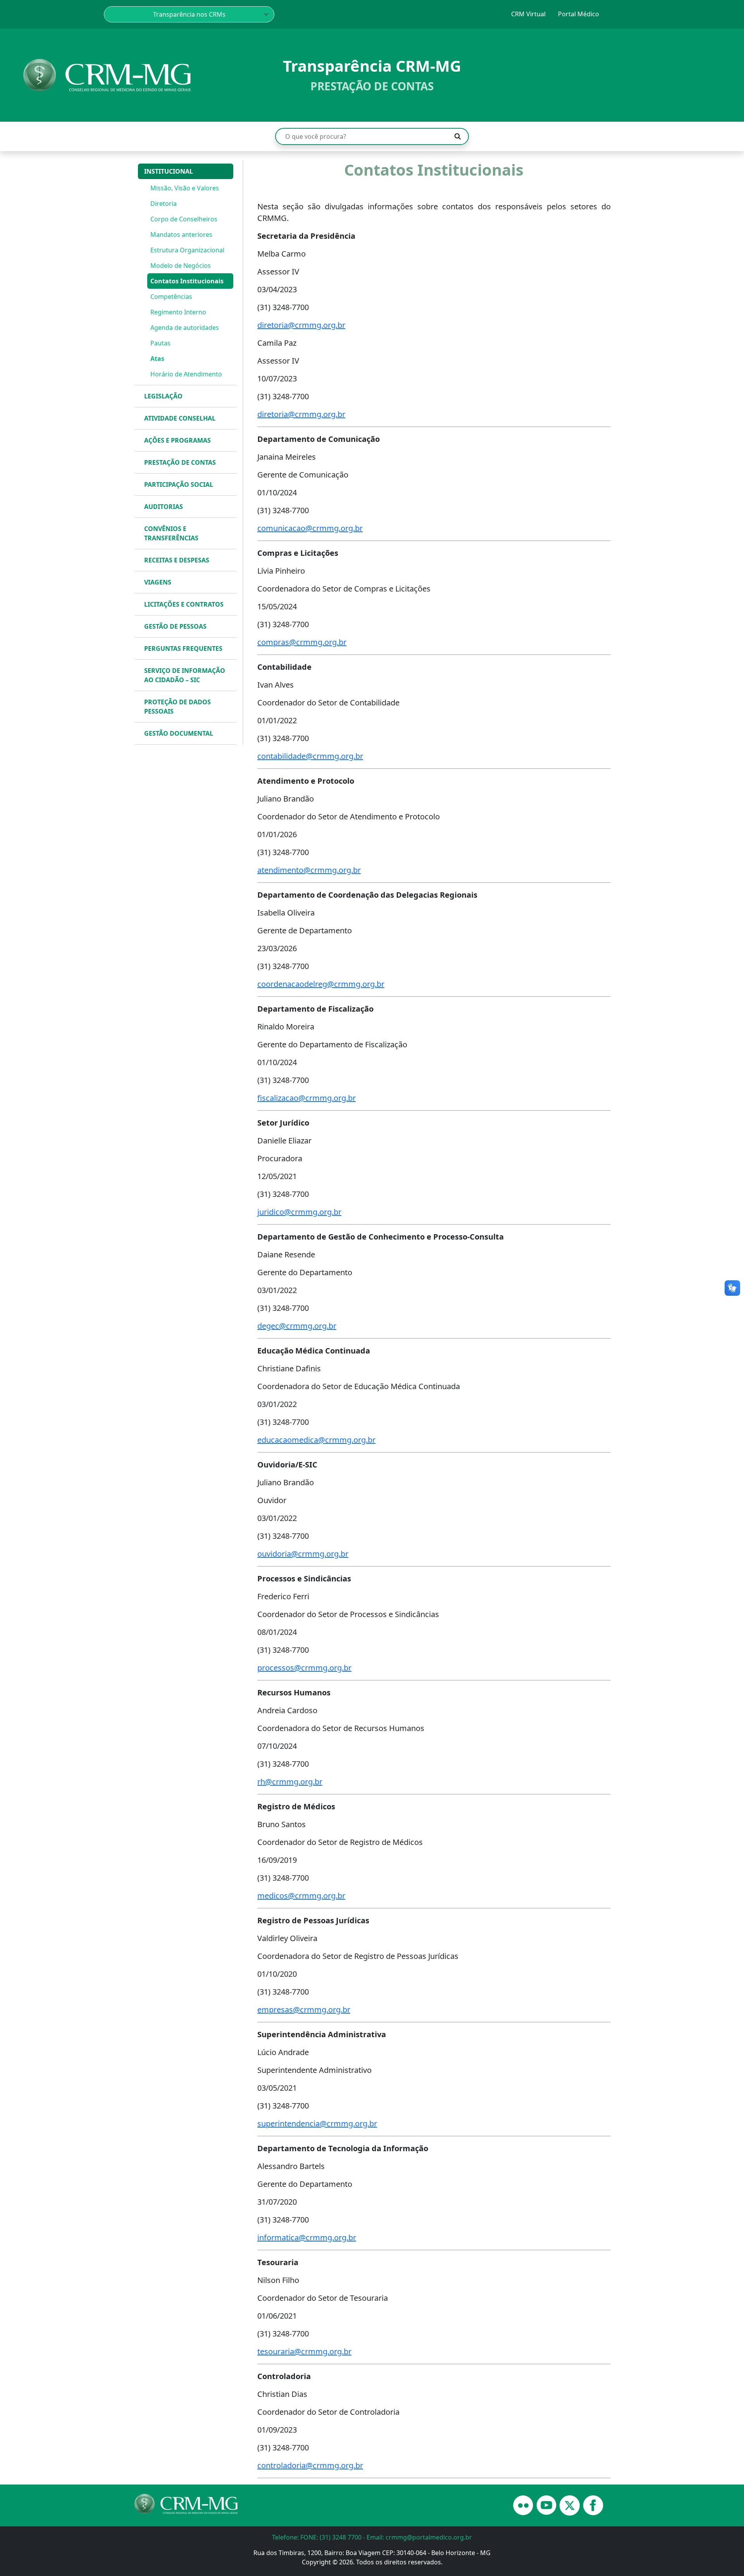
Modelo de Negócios (181, 266)
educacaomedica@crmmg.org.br (316, 1440)
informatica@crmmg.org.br (307, 2237)
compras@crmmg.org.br (302, 642)
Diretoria (164, 203)
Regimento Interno (178, 312)
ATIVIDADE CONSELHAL (180, 418)
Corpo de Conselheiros (184, 219)
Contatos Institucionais (187, 281)
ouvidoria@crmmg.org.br (303, 1554)
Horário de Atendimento (186, 374)
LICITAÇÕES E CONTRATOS (184, 604)
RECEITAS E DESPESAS (177, 560)
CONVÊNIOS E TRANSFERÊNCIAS (171, 533)
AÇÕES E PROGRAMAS (177, 440)
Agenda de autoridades (185, 328)
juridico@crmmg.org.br (299, 1212)
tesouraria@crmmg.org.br (304, 2351)
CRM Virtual (528, 14)
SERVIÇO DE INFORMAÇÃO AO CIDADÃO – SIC (185, 675)
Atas (157, 359)
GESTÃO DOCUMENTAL (179, 733)
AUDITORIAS (164, 507)
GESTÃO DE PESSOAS (175, 626)
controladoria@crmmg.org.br (310, 2465)
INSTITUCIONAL (169, 171)
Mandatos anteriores (181, 234)
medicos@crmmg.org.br (301, 1896)
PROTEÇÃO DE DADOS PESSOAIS (177, 707)
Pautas (160, 343)
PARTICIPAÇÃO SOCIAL (179, 485)
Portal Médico (579, 14)
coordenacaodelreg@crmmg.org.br (321, 984)
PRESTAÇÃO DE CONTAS (180, 462)
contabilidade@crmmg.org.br (310, 756)
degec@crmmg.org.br (297, 1326)
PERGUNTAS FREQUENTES (183, 648)
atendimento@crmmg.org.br (309, 870)
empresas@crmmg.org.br (304, 2010)
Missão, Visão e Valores (185, 188)
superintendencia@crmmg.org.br (317, 2123)
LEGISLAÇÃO (163, 396)
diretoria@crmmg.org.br (301, 325)
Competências (171, 297)
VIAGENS (158, 582)
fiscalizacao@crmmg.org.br (307, 1098)
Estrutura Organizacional (187, 250)
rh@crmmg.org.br (290, 1782)
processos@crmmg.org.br (304, 1668)
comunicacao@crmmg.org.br (310, 528)
